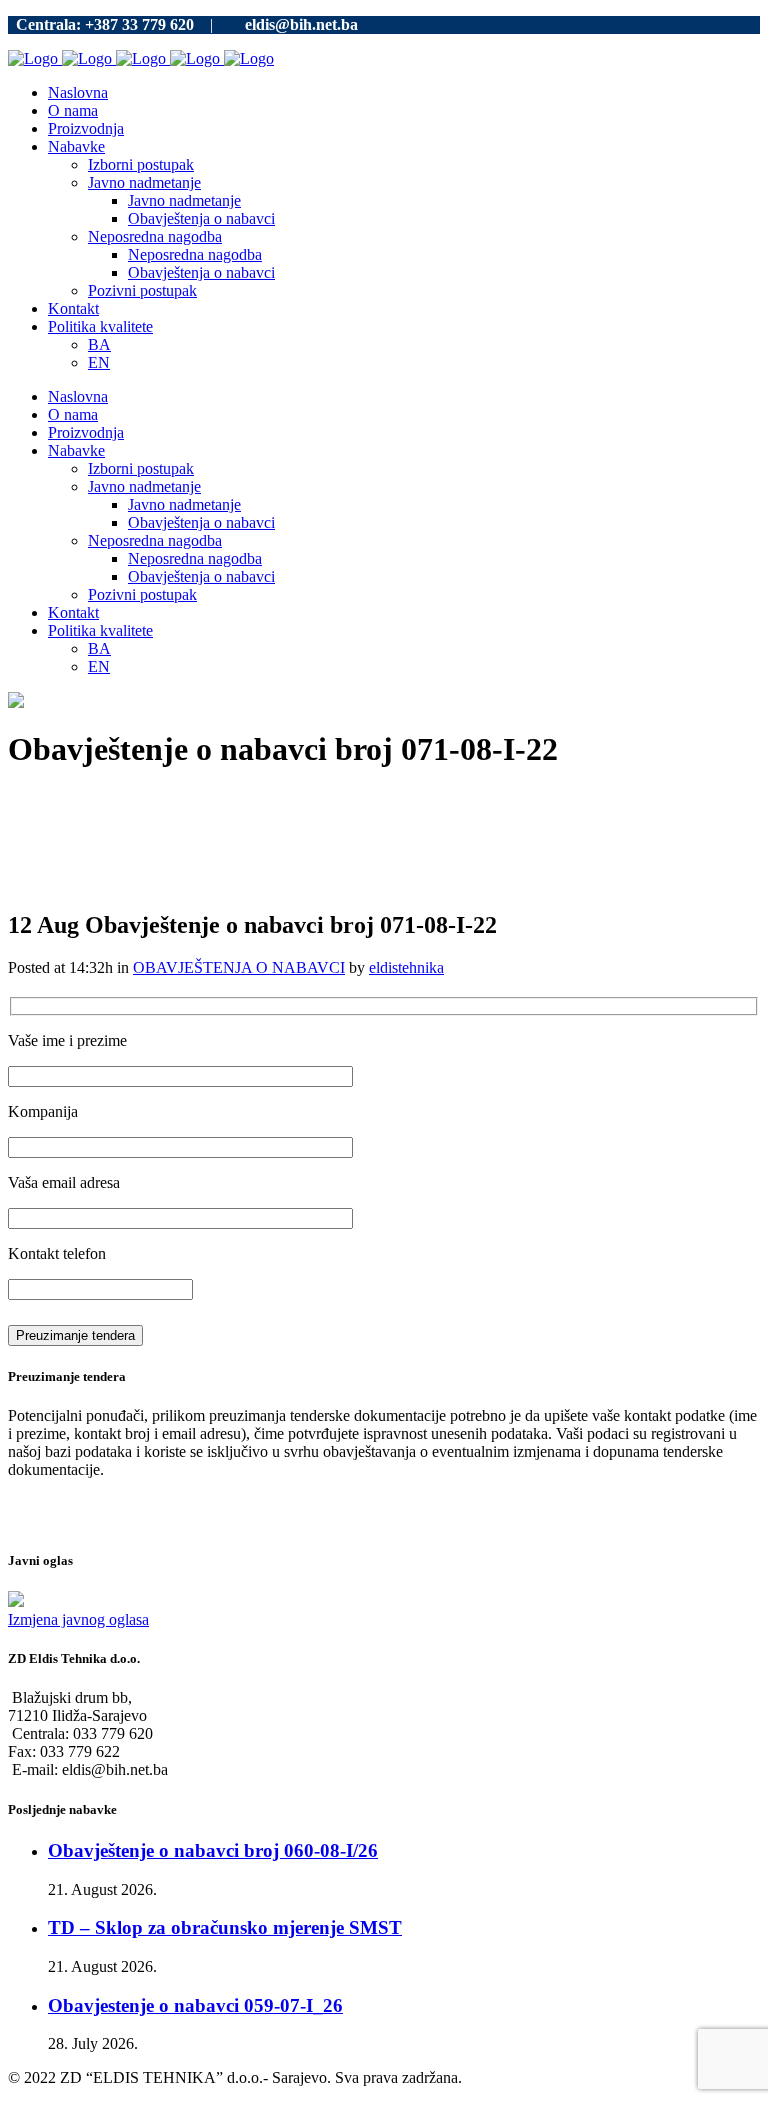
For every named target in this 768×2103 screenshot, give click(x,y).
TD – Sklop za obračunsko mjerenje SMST (225, 1927)
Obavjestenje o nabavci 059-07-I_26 (195, 2005)
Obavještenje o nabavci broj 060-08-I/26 (213, 1850)
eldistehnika (406, 967)
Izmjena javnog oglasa (78, 1619)
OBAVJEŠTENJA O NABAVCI (239, 967)
